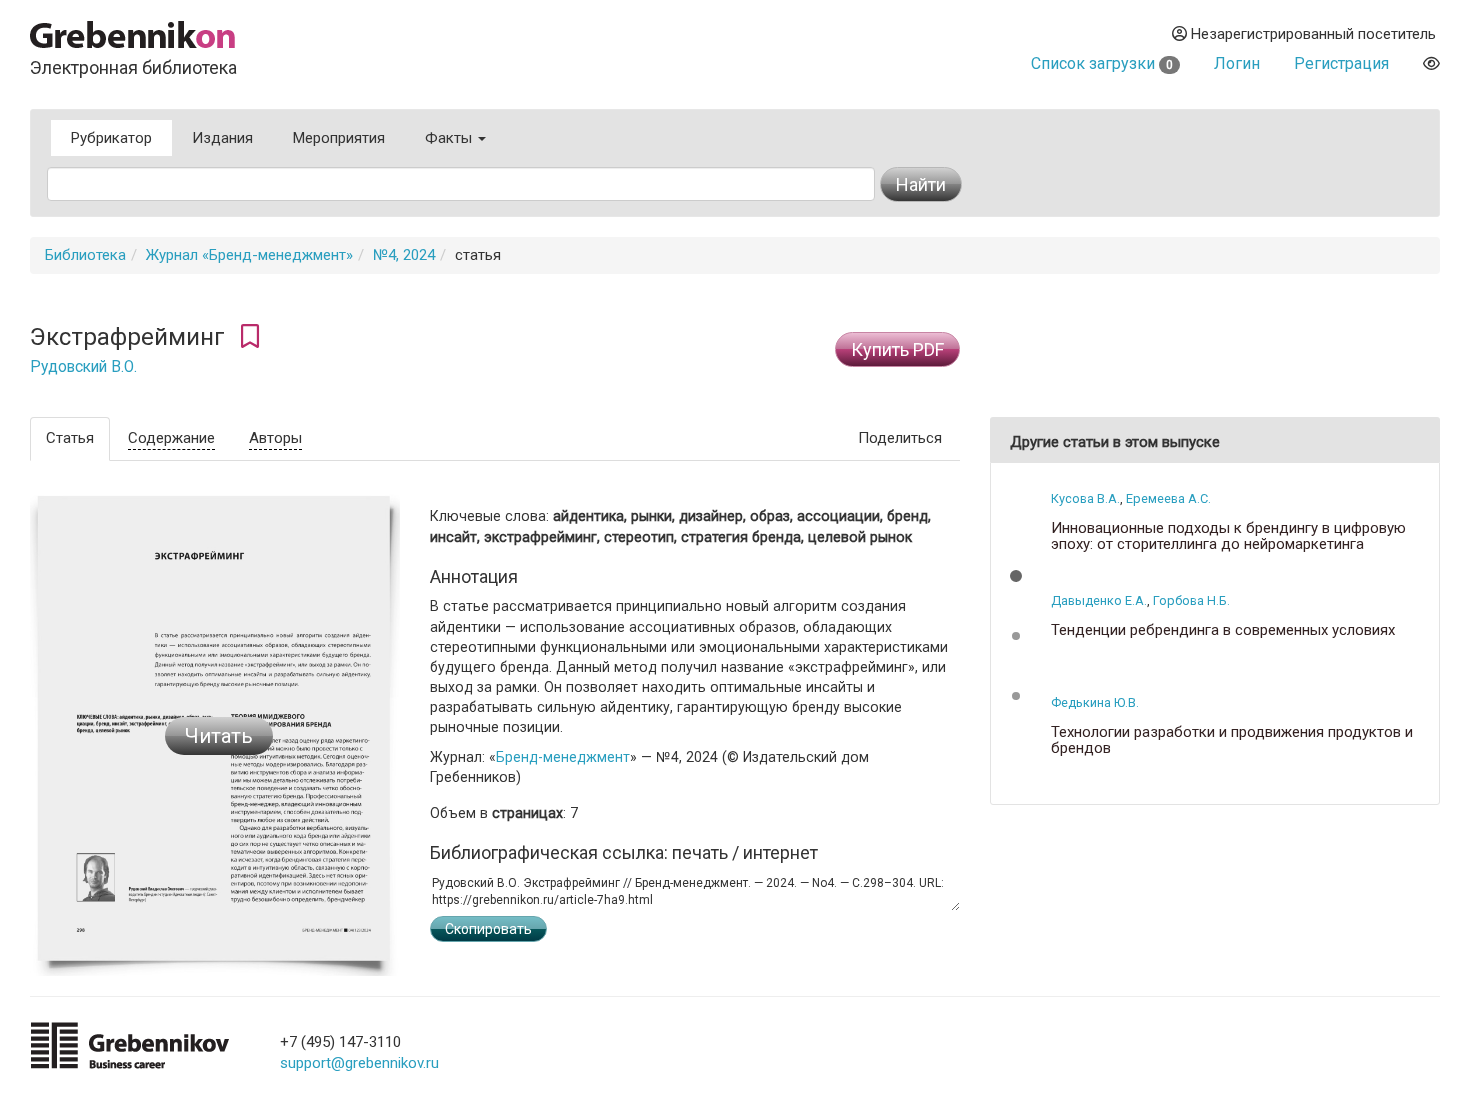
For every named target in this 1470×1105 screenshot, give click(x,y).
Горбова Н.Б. (1191, 600)
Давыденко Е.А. (1099, 600)
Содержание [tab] (171, 438)
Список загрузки (1102, 63)
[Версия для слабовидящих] (1431, 63)
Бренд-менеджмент (563, 757)
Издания (222, 138)
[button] (1016, 576)
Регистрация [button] (1341, 63)
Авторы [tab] (275, 438)
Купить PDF (897, 349)
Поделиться (900, 438)
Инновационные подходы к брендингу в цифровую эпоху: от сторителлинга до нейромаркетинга (1228, 536)
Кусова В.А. (1085, 498)
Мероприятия (339, 138)
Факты (450, 138)
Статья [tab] (70, 438)
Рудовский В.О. (83, 367)
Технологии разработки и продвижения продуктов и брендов (1232, 740)
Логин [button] (1237, 63)
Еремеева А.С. (1168, 498)
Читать (219, 736)
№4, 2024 (404, 255)
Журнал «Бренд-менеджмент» (249, 255)
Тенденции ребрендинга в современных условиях (1223, 630)
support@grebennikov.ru (359, 1063)
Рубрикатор (111, 138)
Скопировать (488, 929)
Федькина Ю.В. (1095, 702)
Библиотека (85, 255)
